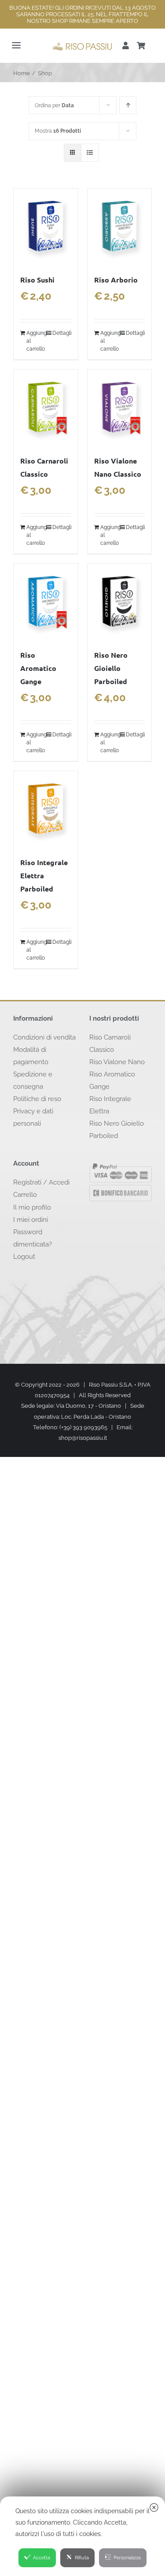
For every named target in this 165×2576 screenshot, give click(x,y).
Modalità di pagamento (31, 1056)
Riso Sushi (37, 280)
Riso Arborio (116, 280)
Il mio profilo (32, 1207)
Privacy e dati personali (33, 1117)
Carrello (25, 1195)
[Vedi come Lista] (90, 153)
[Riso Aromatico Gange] (46, 602)
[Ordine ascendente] (128, 105)
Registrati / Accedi (41, 1182)
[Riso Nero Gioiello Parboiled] (120, 602)
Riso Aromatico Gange (38, 668)
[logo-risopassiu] (82, 44)
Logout (24, 1257)
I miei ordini (31, 1220)
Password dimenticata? (33, 1238)
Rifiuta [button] (82, 2558)
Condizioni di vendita (44, 1037)
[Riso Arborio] (120, 226)
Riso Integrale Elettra (110, 1105)
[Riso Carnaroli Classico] (46, 408)
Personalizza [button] (127, 2558)
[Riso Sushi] (46, 226)
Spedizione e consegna (33, 1080)
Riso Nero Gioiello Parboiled (111, 668)
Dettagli (62, 333)
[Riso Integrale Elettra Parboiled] (46, 809)
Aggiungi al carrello (36, 341)
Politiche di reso (37, 1099)
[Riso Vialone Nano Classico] (120, 408)
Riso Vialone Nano (117, 1062)
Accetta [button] (42, 2558)
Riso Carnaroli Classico (110, 1043)
